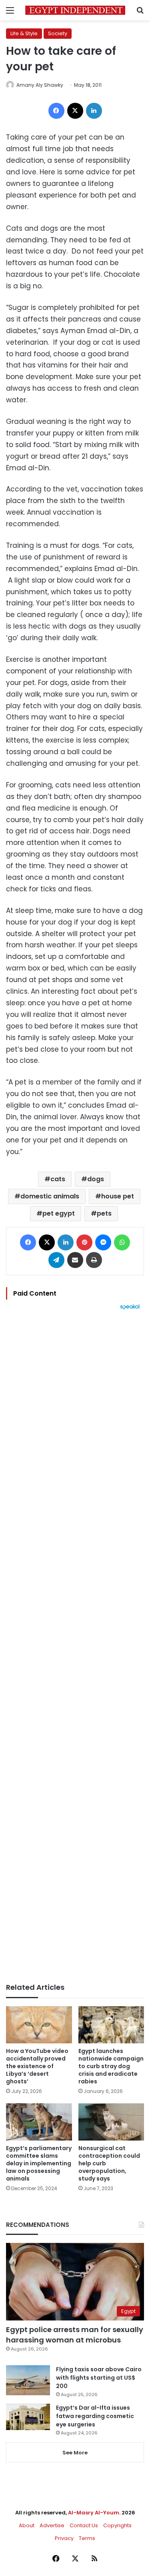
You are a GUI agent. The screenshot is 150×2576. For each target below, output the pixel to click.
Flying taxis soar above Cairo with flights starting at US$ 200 (99, 2378)
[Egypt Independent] (75, 10)
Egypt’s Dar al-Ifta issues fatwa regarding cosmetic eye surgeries (95, 2416)
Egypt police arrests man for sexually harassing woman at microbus (75, 2334)
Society (58, 33)
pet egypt (59, 1213)
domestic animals (50, 1196)
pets (104, 1213)
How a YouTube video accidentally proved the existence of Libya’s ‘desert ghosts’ (37, 2066)
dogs (96, 1179)
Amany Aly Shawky (40, 85)
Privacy (64, 2538)
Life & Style (24, 33)
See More (75, 2453)
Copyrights (117, 2525)
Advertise (52, 2525)
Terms (87, 2538)
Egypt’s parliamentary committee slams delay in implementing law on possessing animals (39, 2163)
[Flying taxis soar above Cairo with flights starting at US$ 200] (28, 2380)
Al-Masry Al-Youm (94, 2513)
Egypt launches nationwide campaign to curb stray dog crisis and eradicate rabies (111, 2066)
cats (58, 1179)
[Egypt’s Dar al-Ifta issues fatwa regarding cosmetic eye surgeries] (28, 2417)
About (27, 2525)
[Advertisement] (75, 1646)
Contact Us (84, 2525)
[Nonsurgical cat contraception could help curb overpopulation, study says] (111, 2122)
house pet (118, 1196)
